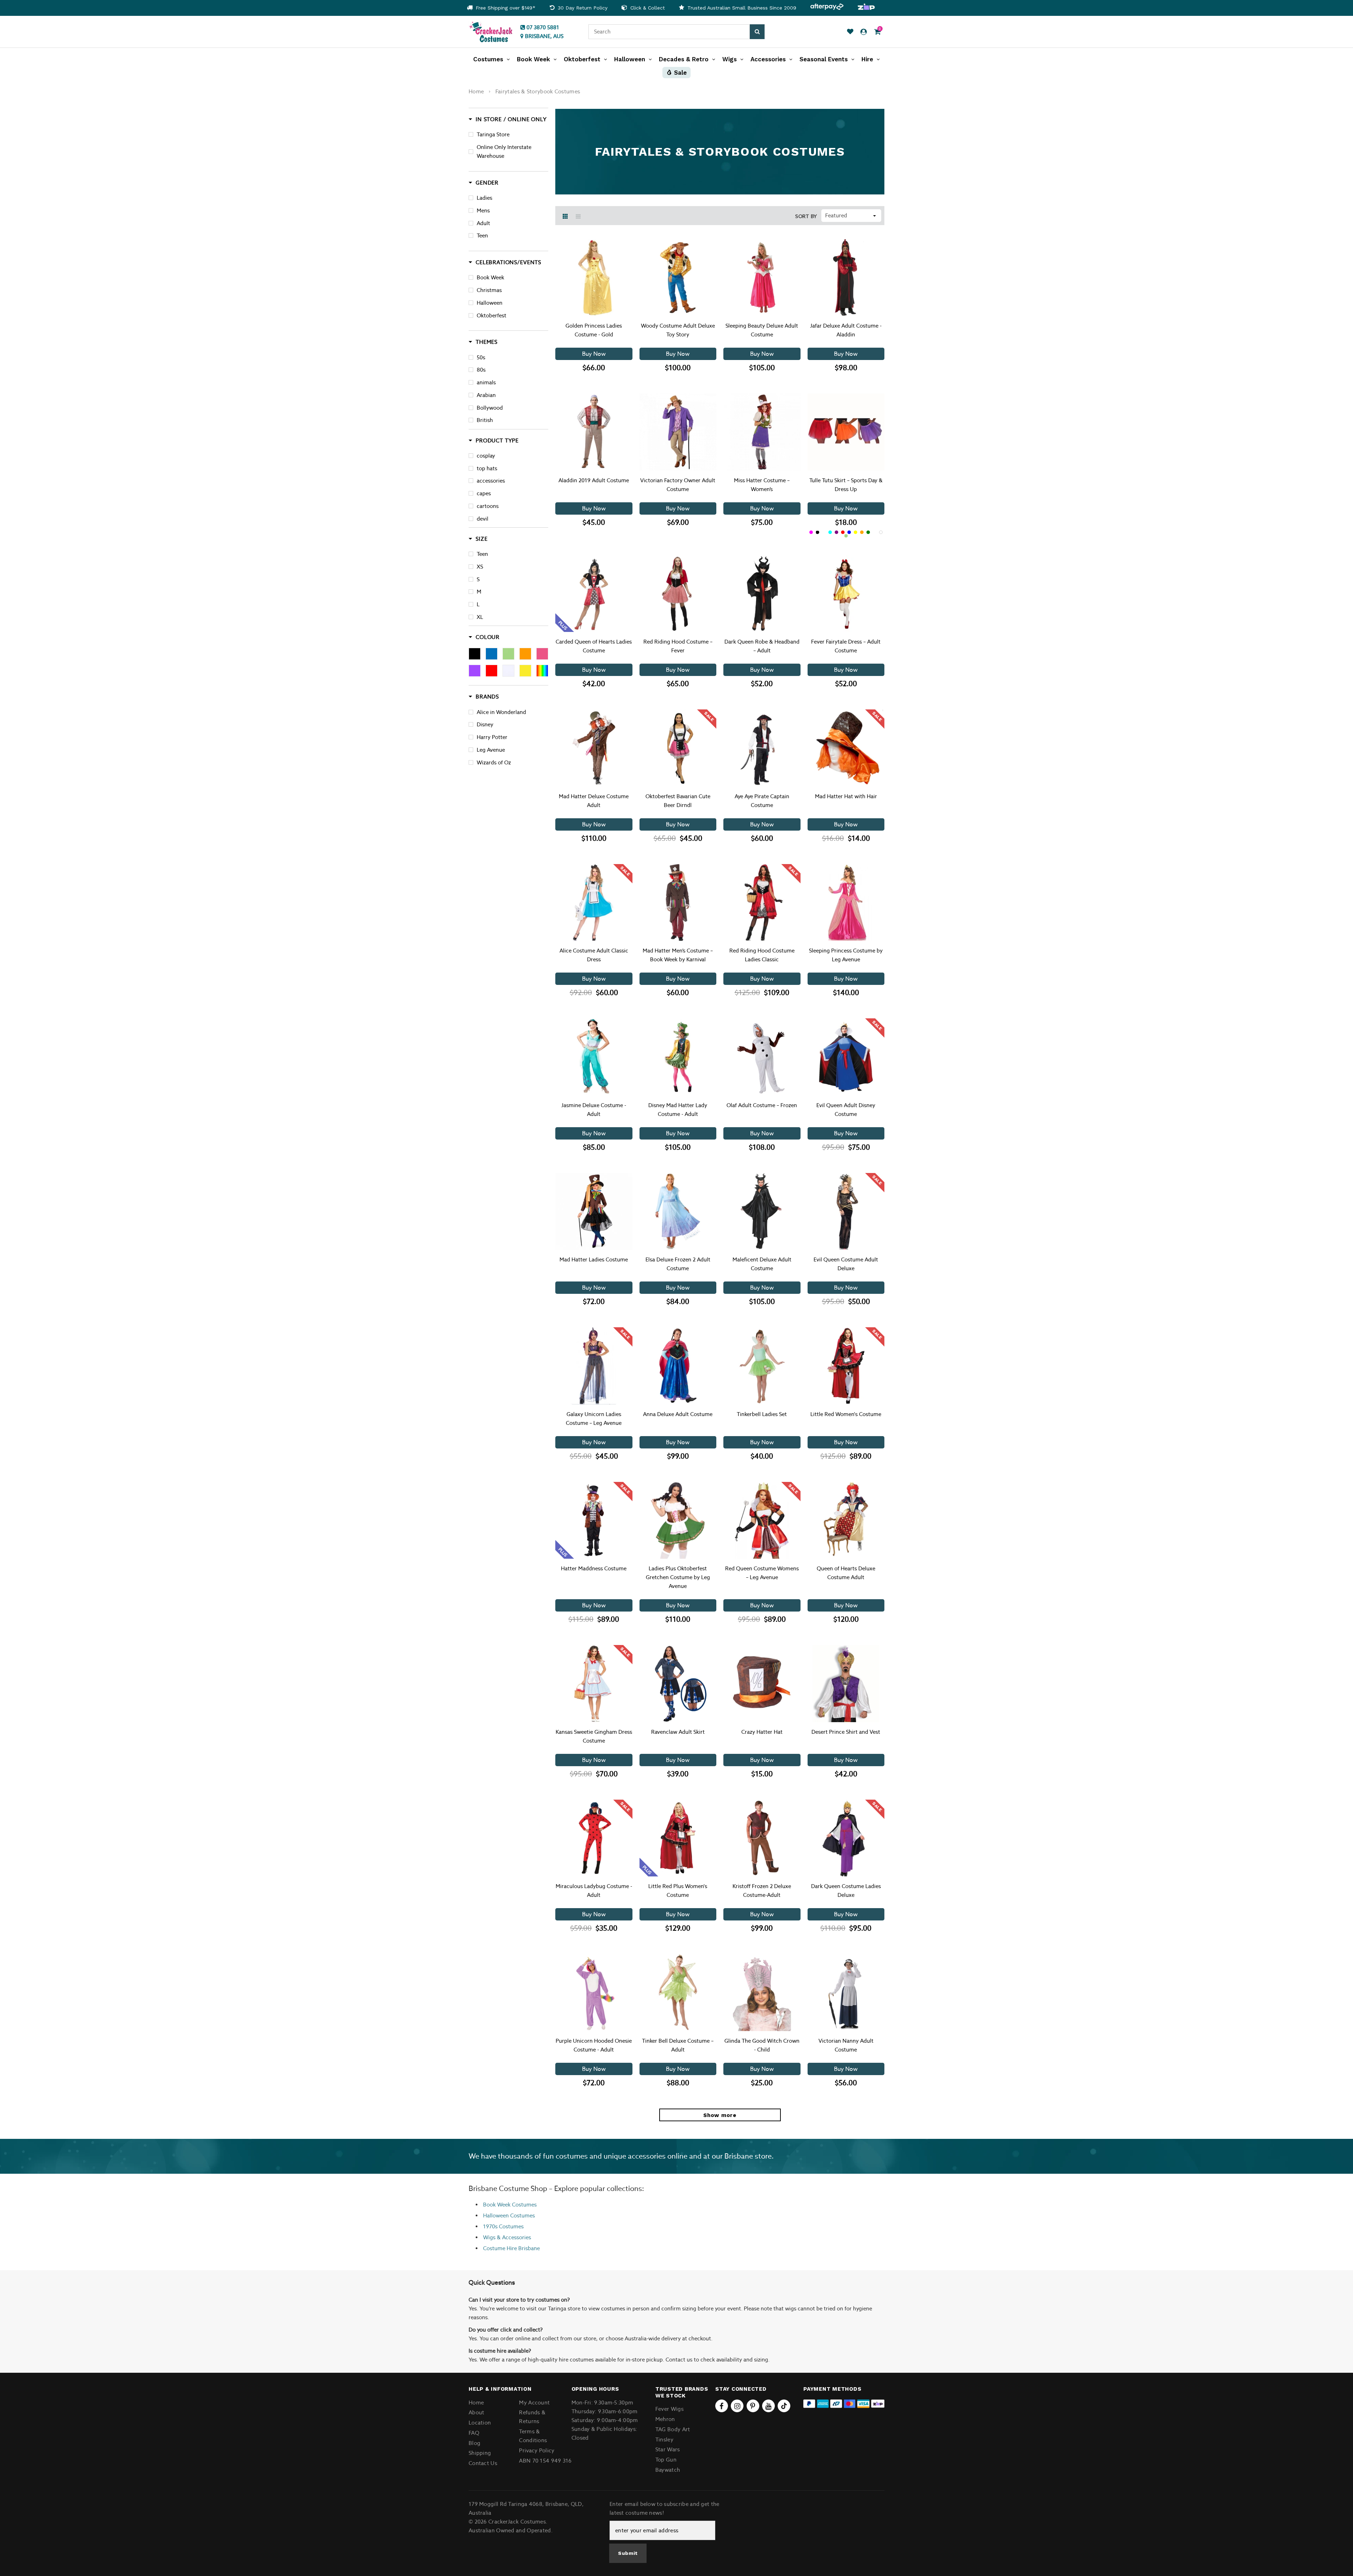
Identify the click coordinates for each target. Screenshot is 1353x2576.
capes (484, 493)
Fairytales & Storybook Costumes (538, 91)
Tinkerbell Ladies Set (762, 1414)
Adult (483, 223)
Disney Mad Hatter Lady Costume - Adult (678, 1110)
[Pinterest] (753, 2406)
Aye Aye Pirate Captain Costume (762, 801)
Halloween (490, 303)
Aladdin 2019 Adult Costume (594, 480)
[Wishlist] (850, 32)
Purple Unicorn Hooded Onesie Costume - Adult (594, 2045)
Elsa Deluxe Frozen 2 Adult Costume (678, 1264)
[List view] (578, 216)
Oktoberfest (492, 315)
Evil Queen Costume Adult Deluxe (846, 1264)
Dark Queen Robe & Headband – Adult (762, 646)
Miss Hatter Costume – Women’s (762, 485)
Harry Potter (492, 737)
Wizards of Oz (494, 762)
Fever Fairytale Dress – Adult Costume (846, 646)
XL (480, 617)
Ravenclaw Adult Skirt (678, 1732)
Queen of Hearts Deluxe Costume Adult (846, 1573)
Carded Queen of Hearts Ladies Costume (594, 646)
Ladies (484, 198)
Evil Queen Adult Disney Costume (846, 1110)
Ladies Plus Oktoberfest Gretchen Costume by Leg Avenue (678, 1577)
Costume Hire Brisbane (511, 2248)
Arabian (486, 395)
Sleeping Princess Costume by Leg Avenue (846, 955)
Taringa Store (493, 134)
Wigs (489, 2237)
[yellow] (525, 671)
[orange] (525, 654)
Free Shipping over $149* (505, 8)
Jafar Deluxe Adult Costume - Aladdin (846, 330)
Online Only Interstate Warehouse (504, 151)
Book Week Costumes (510, 2205)
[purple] (475, 671)
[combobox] (669, 32)
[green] (508, 654)
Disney (485, 724)
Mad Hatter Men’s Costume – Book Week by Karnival (678, 955)
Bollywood (490, 408)
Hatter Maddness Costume (594, 1568)
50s (481, 357)
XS (480, 567)
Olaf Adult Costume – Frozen (762, 1105)
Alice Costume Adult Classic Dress (594, 955)
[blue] (492, 654)
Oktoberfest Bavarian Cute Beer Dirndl (678, 801)
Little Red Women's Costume (846, 1414)
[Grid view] (565, 216)
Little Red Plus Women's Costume (678, 1891)
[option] (501, 8)
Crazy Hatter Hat (762, 1732)
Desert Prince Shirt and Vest (846, 1732)
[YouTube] (768, 2406)
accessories (491, 481)
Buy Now (594, 354)
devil (483, 519)
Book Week (490, 277)
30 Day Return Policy (582, 8)
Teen (482, 235)
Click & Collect (647, 8)
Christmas (489, 290)
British (485, 420)
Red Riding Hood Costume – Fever (678, 646)
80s (481, 370)
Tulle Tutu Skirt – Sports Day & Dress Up (846, 485)
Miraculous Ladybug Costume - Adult (594, 1891)
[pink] (542, 654)
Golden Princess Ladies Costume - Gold (594, 330)
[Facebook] (722, 2406)
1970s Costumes (503, 2226)
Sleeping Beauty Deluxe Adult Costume (762, 330)
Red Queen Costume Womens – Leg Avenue (762, 1573)
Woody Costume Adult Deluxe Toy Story (678, 330)
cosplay (486, 456)
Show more (720, 2115)
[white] (508, 671)
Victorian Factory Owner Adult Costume (678, 485)
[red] (492, 671)
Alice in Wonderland (501, 712)
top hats (487, 468)
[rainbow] (542, 671)
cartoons (488, 506)
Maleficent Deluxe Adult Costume (762, 1264)
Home (476, 91)
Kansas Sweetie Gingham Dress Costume (594, 1736)
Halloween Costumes (509, 2215)
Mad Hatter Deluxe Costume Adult (594, 801)
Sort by (806, 216)
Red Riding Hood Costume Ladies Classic (762, 955)
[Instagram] (737, 2406)
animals (486, 382)
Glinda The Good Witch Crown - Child (762, 2045)
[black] (475, 654)
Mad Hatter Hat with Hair (846, 796)
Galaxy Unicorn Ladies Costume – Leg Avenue (594, 1419)
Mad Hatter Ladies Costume (594, 1259)
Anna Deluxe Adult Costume (678, 1414)
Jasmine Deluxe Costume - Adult (594, 1110)
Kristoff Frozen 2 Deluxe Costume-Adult (762, 1891)
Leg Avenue (491, 750)
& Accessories (513, 2237)
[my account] (864, 32)
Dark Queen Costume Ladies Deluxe (846, 1891)
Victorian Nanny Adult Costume (846, 2045)
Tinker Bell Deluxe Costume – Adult (678, 2045)
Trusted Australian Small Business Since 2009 (741, 8)
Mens (483, 210)
